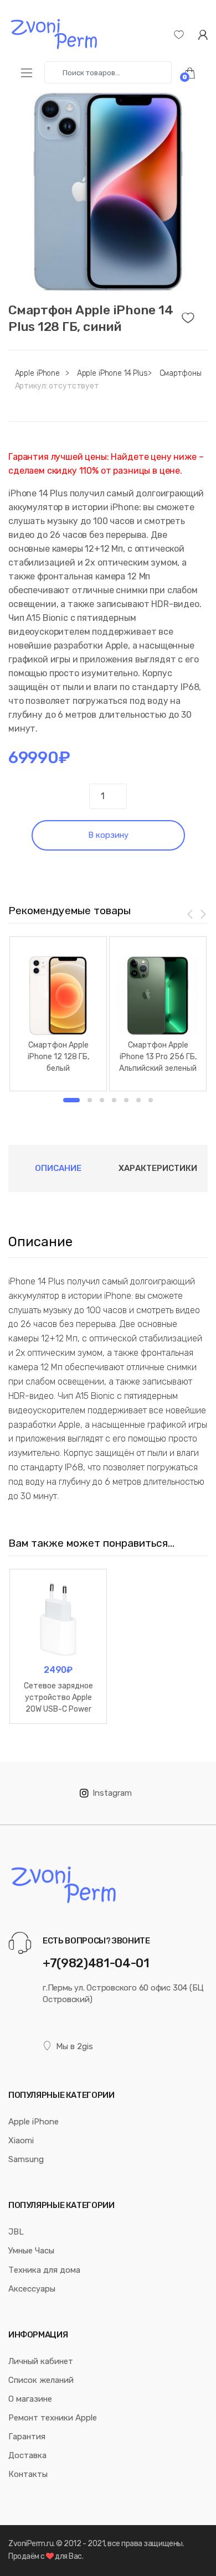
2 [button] (90, 1100)
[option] (108, 191)
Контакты (28, 2474)
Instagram (112, 1793)
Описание (58, 1168)
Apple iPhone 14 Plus (112, 373)
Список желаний (41, 2380)
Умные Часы (31, 2251)
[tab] (58, 1168)
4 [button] (114, 1100)
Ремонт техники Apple (53, 2418)
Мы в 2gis (74, 2046)
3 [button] (102, 1100)
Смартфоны (181, 373)
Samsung (26, 2159)
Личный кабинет (41, 2361)
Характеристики (158, 1168)
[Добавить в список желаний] (195, 315)
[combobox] (108, 72)
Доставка (27, 2455)
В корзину (108, 835)
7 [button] (151, 1100)
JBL (16, 2232)
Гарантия (27, 2437)
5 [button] (126, 1100)
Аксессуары (32, 2289)
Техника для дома (44, 2270)
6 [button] (138, 1100)
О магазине (30, 2399)
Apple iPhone (37, 373)
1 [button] (71, 1100)
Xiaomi (21, 2140)
